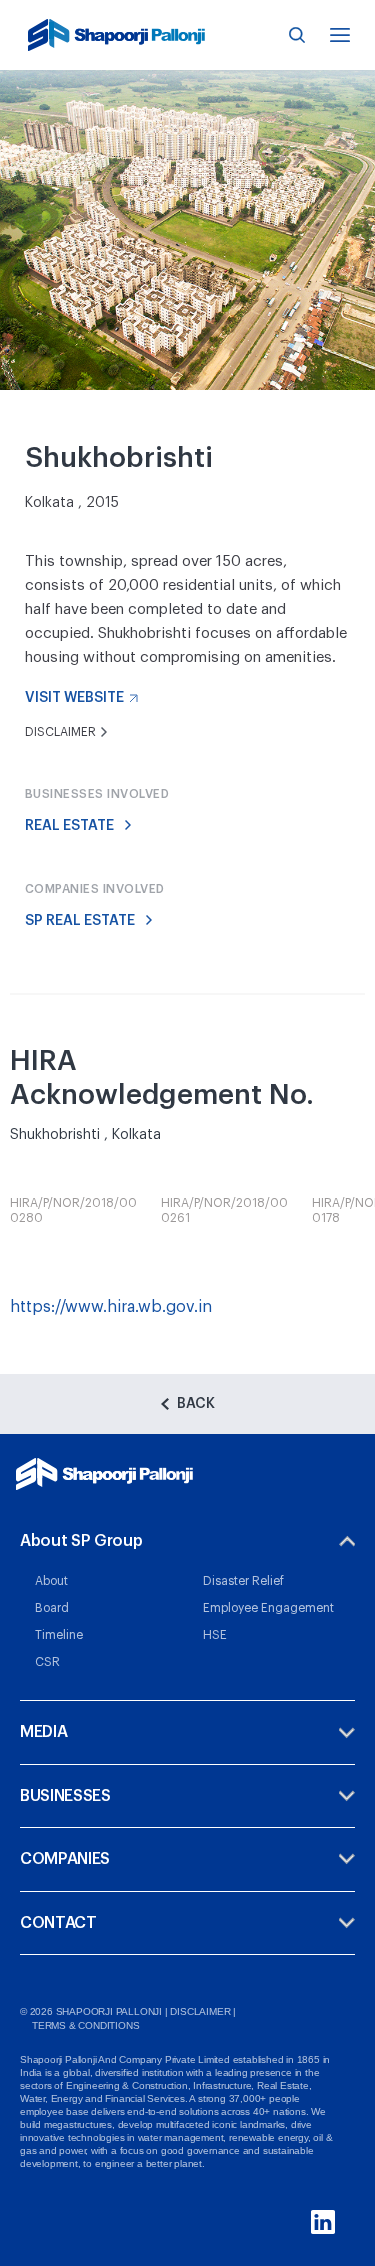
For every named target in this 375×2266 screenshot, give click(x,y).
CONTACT (58, 1923)
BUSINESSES (65, 1796)
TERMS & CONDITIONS (85, 2025)
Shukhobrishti (144, 633)
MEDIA (43, 1732)
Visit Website (74, 698)
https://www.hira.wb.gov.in (111, 1307)
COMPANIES (65, 1859)
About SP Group (81, 1541)
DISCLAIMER (200, 2011)
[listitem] (73, 1213)
